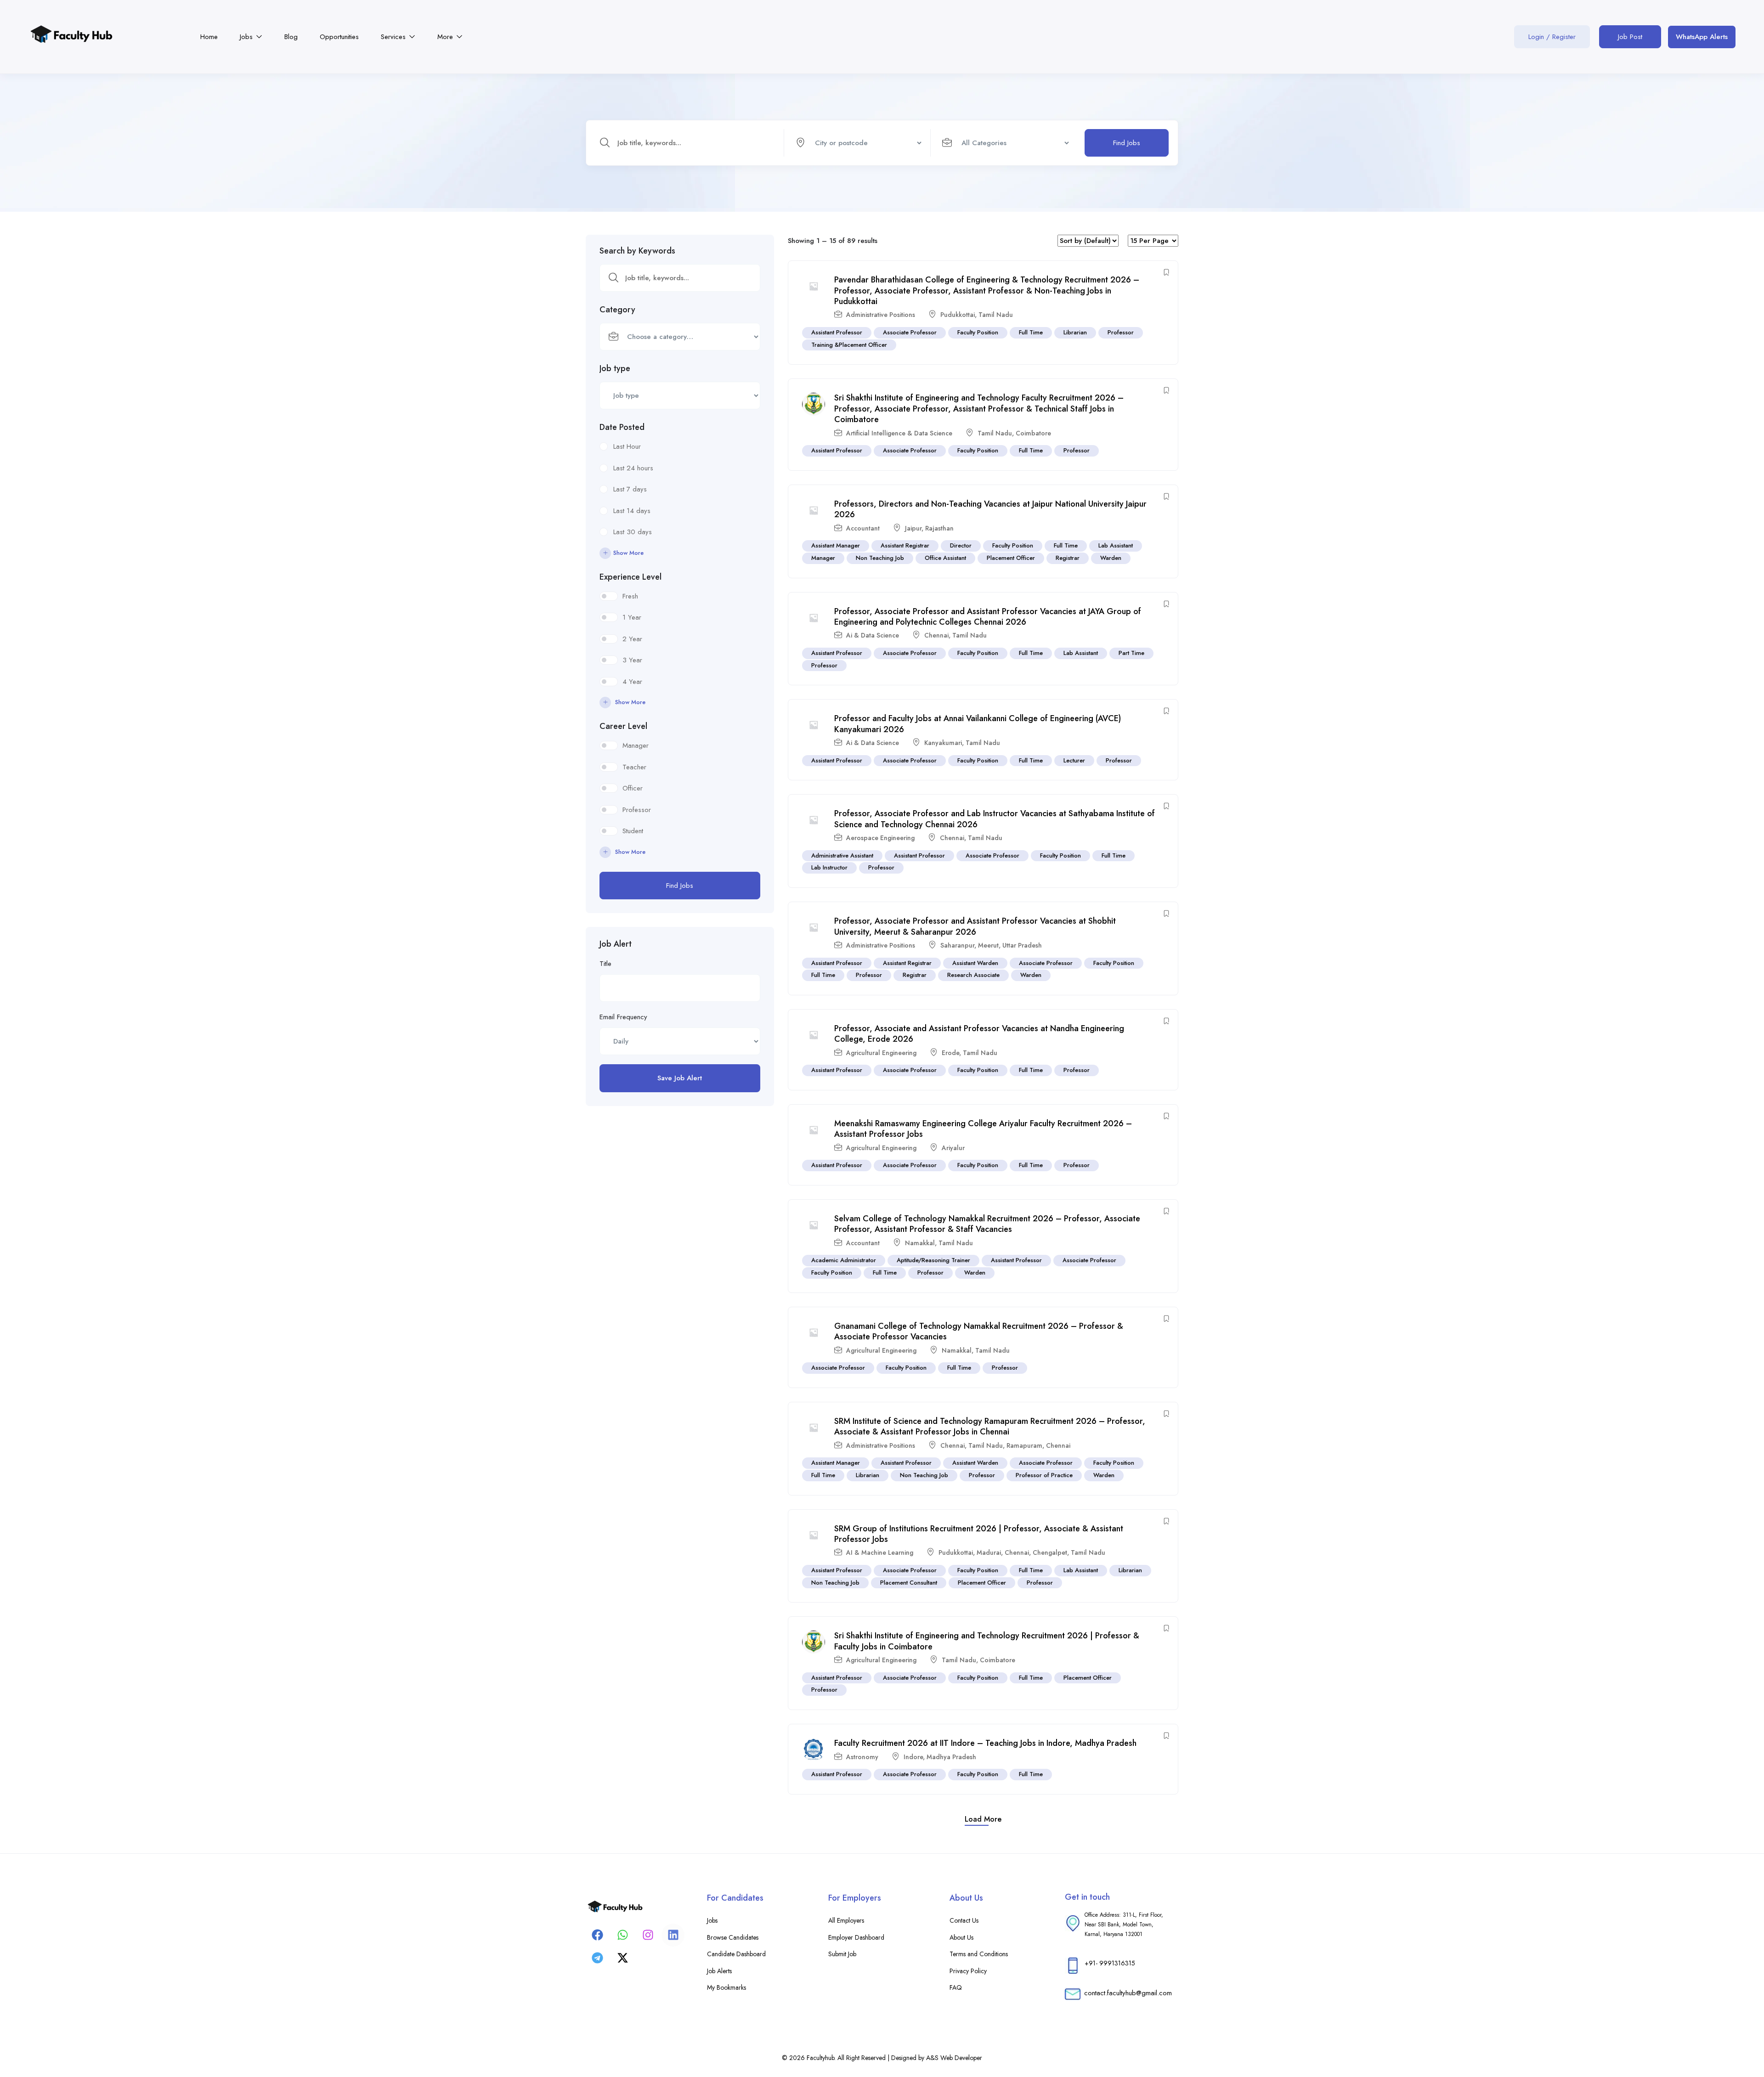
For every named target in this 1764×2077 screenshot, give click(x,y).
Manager (636, 745)
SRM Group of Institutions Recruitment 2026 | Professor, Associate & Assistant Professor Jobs (979, 1534)
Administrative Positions (881, 315)
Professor (637, 810)
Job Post (1630, 37)
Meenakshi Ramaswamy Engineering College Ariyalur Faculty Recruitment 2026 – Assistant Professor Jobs (983, 1129)
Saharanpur (957, 945)
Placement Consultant (909, 1583)
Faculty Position (978, 332)
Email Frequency (623, 1017)
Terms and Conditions (979, 1954)
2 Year (632, 639)
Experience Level (630, 577)
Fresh (630, 596)
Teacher (634, 767)
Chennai (936, 635)
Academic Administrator (844, 1260)
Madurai (989, 1552)
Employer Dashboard (856, 1937)
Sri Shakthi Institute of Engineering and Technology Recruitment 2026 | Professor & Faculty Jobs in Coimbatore (987, 1641)
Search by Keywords (637, 251)
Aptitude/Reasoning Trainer (933, 1260)
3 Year (632, 660)
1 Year (632, 617)
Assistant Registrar (905, 545)
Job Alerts (719, 1971)
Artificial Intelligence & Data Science (899, 433)
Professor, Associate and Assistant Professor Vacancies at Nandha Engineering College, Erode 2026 (979, 1034)
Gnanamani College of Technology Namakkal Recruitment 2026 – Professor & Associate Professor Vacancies (979, 1331)
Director (961, 545)
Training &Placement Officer (849, 345)
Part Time (1131, 653)
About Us (961, 1937)
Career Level (623, 726)
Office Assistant (945, 558)
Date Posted (622, 427)
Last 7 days (630, 489)
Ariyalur (953, 1148)
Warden (1111, 558)
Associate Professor (910, 332)
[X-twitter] (622, 1958)
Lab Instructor (829, 867)
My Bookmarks (727, 1987)
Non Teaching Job (880, 558)
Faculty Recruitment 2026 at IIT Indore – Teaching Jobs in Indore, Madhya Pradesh (985, 1743)
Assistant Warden (975, 963)
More (446, 37)
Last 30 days (633, 532)
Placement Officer (1011, 558)
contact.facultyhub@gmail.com (1128, 1993)
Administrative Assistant (842, 855)
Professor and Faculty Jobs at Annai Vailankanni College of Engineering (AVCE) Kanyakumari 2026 (978, 724)
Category (617, 310)
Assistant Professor (837, 332)
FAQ (956, 1987)
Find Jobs (1127, 143)
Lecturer (1074, 760)
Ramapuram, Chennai (1038, 1445)
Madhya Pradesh (951, 1757)
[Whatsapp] (622, 1935)
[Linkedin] (673, 1935)
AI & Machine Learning (880, 1552)
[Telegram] (597, 1958)
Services (394, 37)
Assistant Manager (836, 545)
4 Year (632, 682)
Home (209, 37)
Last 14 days (632, 511)
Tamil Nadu (996, 315)
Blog (291, 37)
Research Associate (973, 975)
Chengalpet (1050, 1552)
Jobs (247, 37)
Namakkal (920, 1243)
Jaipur (913, 528)
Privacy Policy (968, 1971)
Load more (983, 1819)
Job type (615, 368)
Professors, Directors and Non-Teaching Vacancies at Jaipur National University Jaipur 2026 (990, 509)
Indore (913, 1757)
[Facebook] (597, 1935)
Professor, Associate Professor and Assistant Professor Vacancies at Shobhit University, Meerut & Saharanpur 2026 (975, 926)
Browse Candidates (733, 1937)
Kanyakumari (943, 743)
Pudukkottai (958, 315)
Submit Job (842, 1954)
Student (633, 831)
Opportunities (339, 37)
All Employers (846, 1920)
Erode (950, 1053)
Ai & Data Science (873, 635)
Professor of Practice (1044, 1475)
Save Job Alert (680, 1078)
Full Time (1031, 332)
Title (605, 964)
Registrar (1068, 558)
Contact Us (964, 1920)
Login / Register (1552, 37)
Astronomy (862, 1757)
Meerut (988, 945)
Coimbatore (1033, 433)
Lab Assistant (1116, 545)
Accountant (863, 528)
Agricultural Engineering (881, 1053)
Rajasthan (939, 528)
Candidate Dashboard (736, 1954)
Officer (633, 788)
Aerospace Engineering (880, 838)
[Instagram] (648, 1935)
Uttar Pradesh (1022, 945)
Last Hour (627, 446)
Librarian (1075, 332)
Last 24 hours (633, 468)
